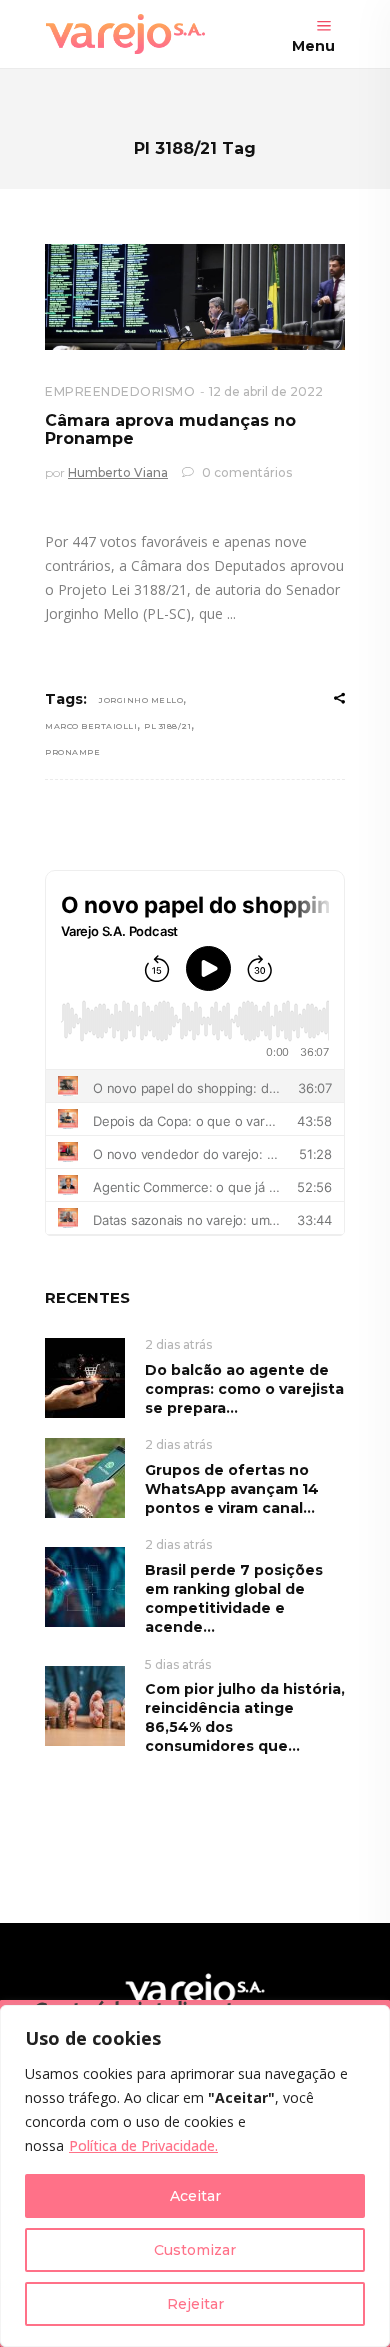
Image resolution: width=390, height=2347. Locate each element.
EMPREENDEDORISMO (120, 391)
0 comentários (245, 472)
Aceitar (195, 2196)
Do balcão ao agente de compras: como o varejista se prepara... (244, 1389)
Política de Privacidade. (143, 2145)
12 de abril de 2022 (266, 391)
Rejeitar (195, 2304)
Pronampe (72, 752)
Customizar (195, 2250)
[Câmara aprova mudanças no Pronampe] (195, 297)
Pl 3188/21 (167, 726)
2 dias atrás (178, 1344)
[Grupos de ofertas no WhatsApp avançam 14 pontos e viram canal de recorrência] (85, 1476)
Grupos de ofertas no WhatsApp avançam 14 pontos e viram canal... (232, 1489)
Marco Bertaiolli (91, 726)
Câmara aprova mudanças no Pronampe (170, 429)
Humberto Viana (118, 472)
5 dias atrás (178, 1664)
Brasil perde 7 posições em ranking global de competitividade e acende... (234, 1598)
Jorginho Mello (141, 700)
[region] (195, 2176)
